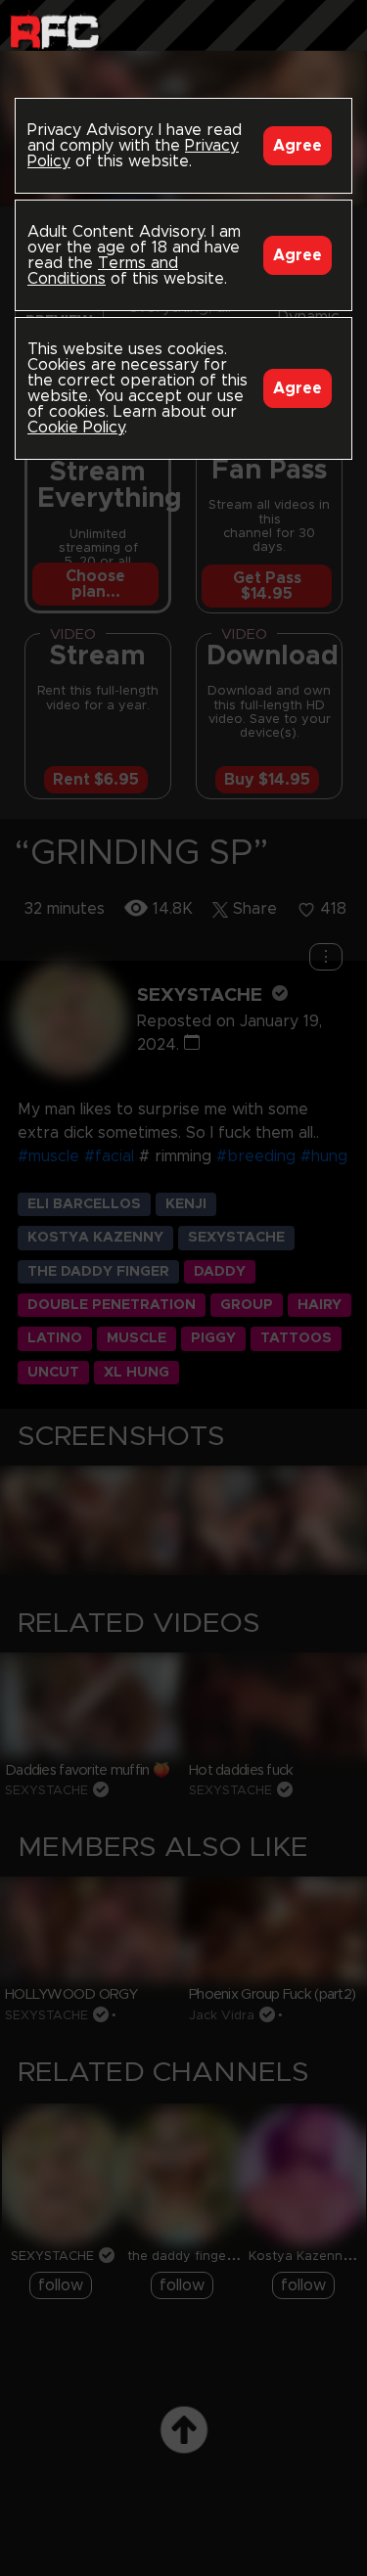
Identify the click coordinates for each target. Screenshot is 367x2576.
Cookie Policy (76, 428)
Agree (298, 146)
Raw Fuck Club (54, 30)
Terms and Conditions (103, 271)
